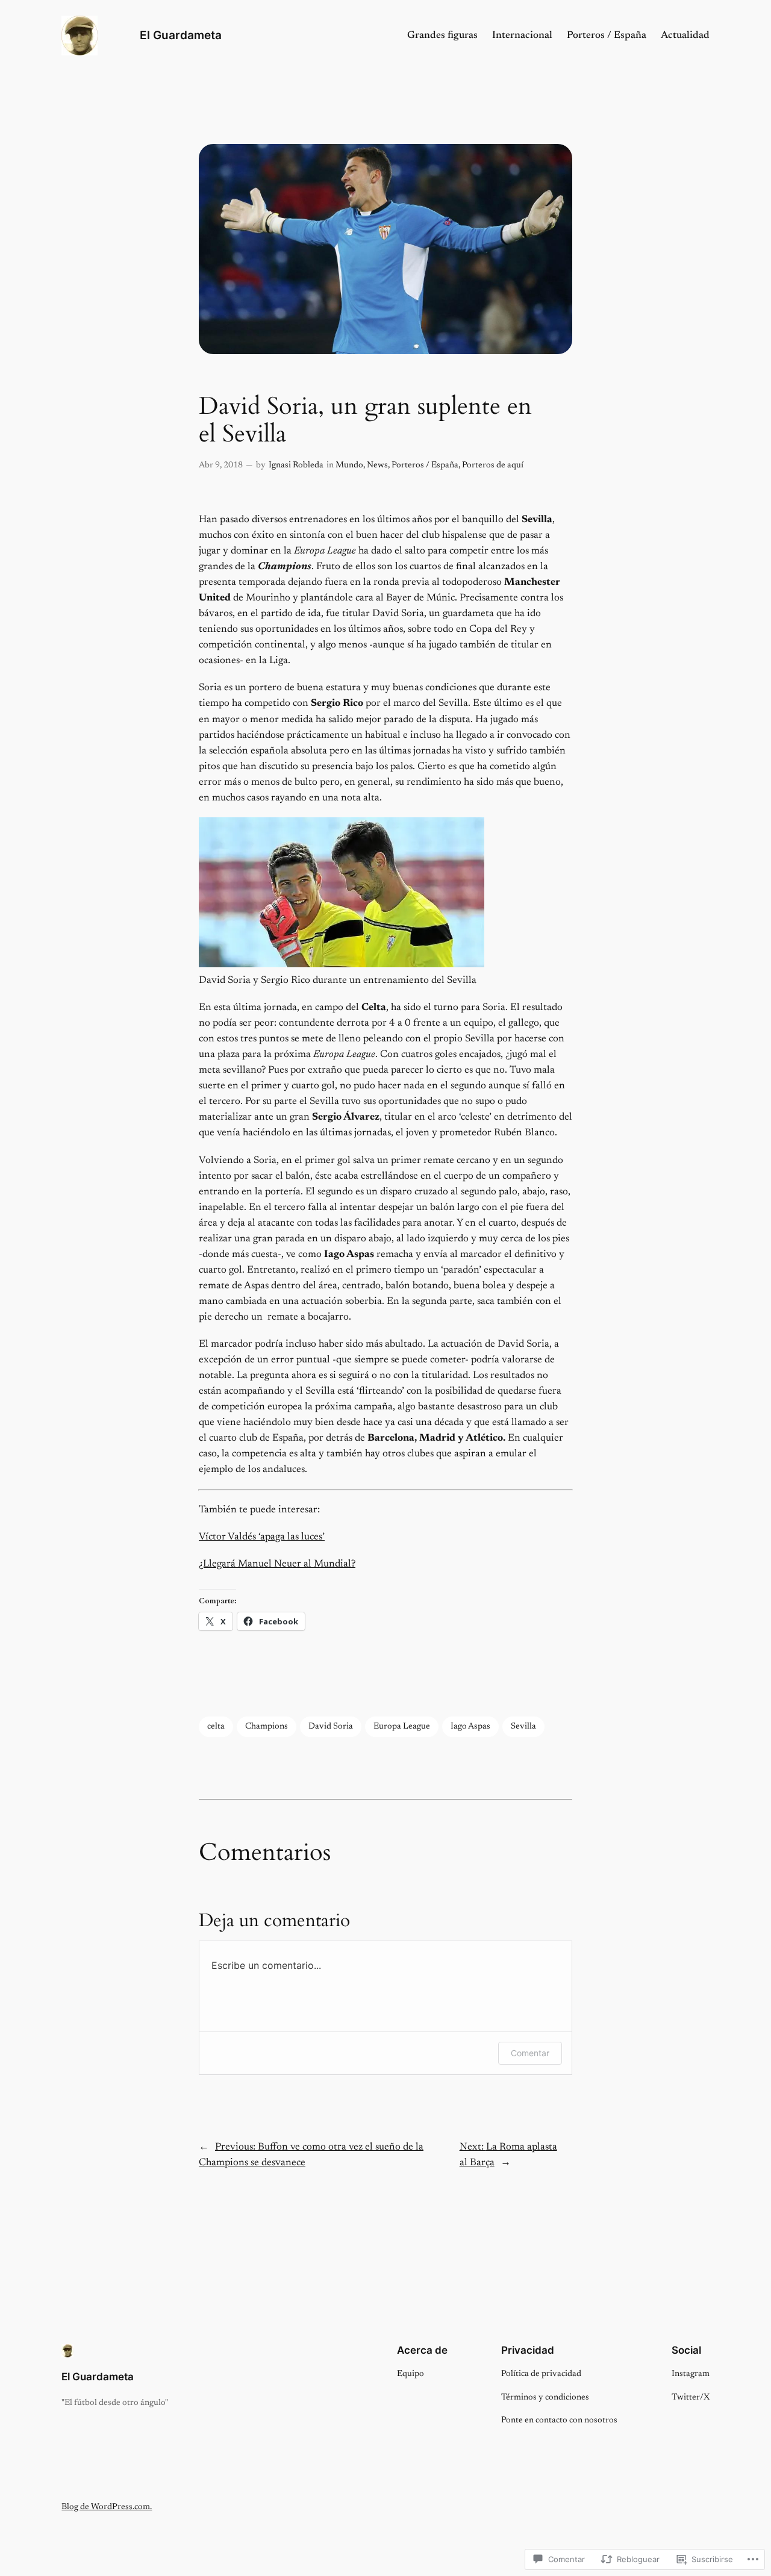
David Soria (331, 1726)
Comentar (530, 2053)
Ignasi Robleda (296, 465)
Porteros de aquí (493, 465)
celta (216, 1726)
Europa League (402, 1726)
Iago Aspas (470, 1726)
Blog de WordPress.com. (107, 2507)
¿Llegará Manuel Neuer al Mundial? (277, 1564)
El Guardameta (181, 35)
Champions (267, 1726)
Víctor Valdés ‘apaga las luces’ (262, 1537)
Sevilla (523, 1726)
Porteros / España (425, 465)
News (377, 465)
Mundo (349, 465)
